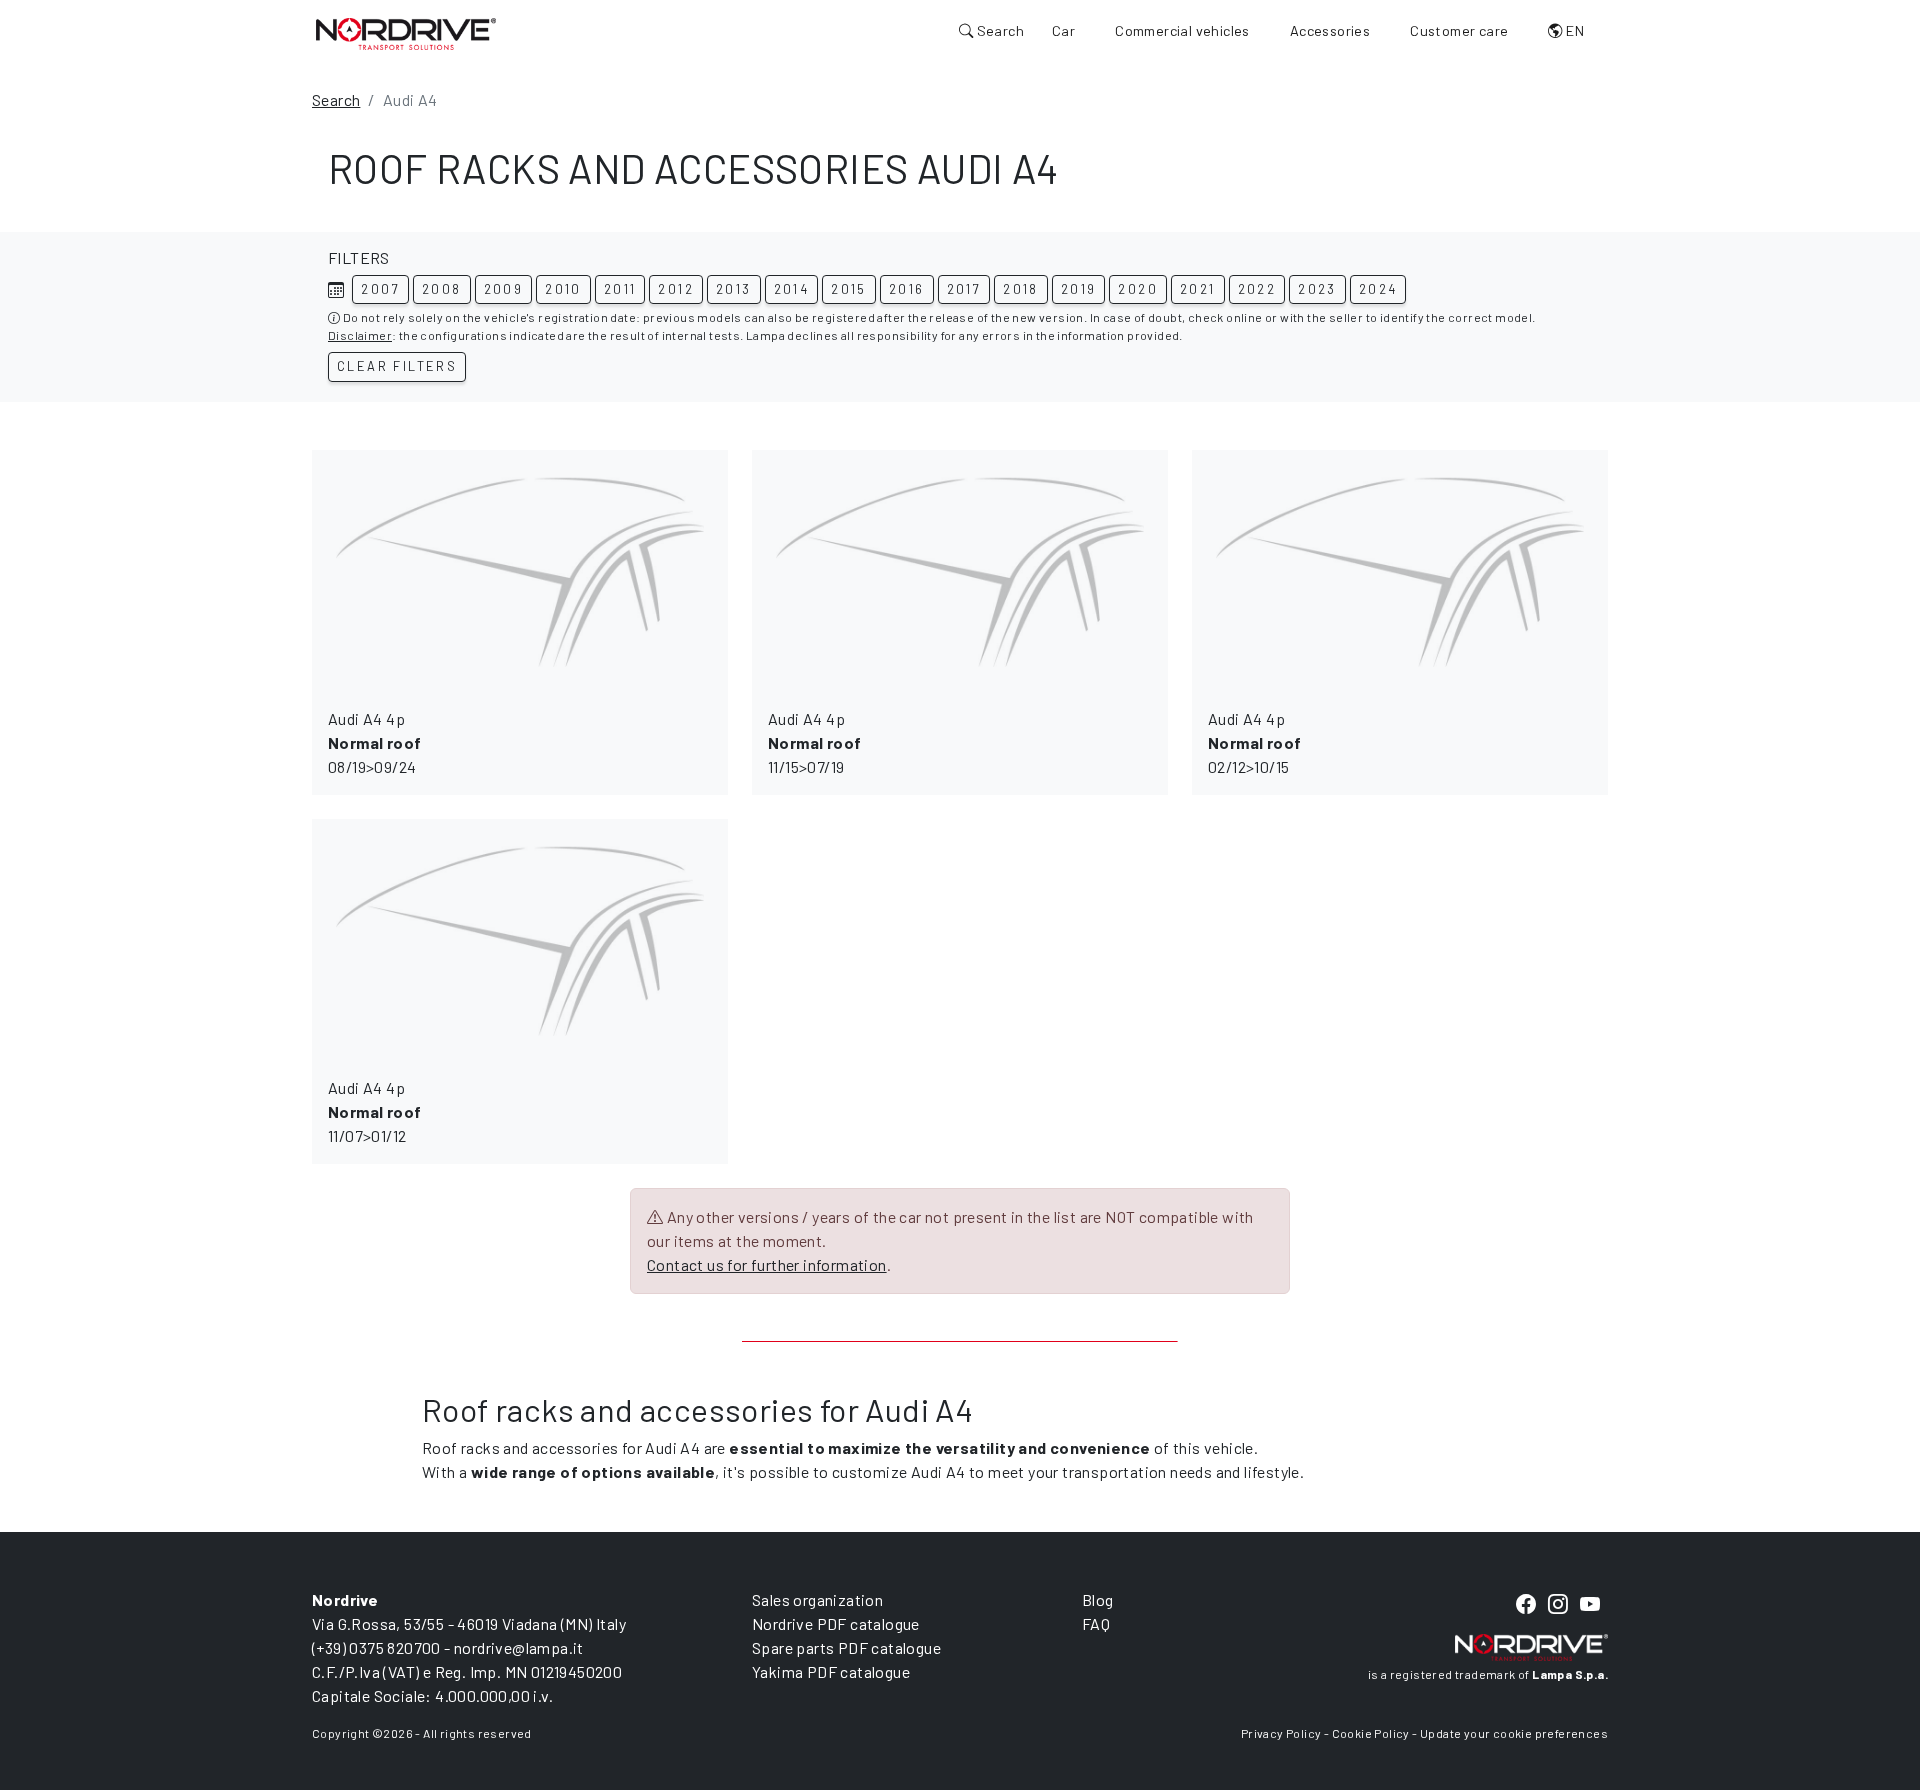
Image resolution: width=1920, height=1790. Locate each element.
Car (1063, 30)
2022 (1257, 289)
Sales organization (817, 1599)
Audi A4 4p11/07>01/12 (374, 1111)
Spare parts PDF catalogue (846, 1647)
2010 (563, 289)
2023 (1317, 289)
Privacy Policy (1281, 1733)
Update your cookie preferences (1514, 1733)
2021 (1198, 289)
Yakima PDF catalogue (831, 1671)
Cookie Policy (1371, 1733)
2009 (504, 289)
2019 (1079, 289)
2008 (442, 289)
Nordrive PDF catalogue (836, 1623)
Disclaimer (360, 335)
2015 (849, 289)
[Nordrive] (406, 33)
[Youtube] (1590, 1604)
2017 (964, 289)
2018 (1021, 289)
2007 (380, 289)
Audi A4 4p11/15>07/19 (814, 742)
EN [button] (1573, 30)
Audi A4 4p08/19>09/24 (374, 742)
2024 (1378, 289)
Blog (1098, 1599)
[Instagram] (1558, 1604)
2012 (676, 289)
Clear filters (397, 366)
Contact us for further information (767, 1264)
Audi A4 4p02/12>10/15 (1254, 742)
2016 (907, 289)
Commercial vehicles (1182, 30)
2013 (734, 289)
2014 (792, 289)
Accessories (1330, 30)
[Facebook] (1526, 1604)
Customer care (1459, 30)
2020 (1138, 289)
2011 (620, 289)
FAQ (1096, 1623)
